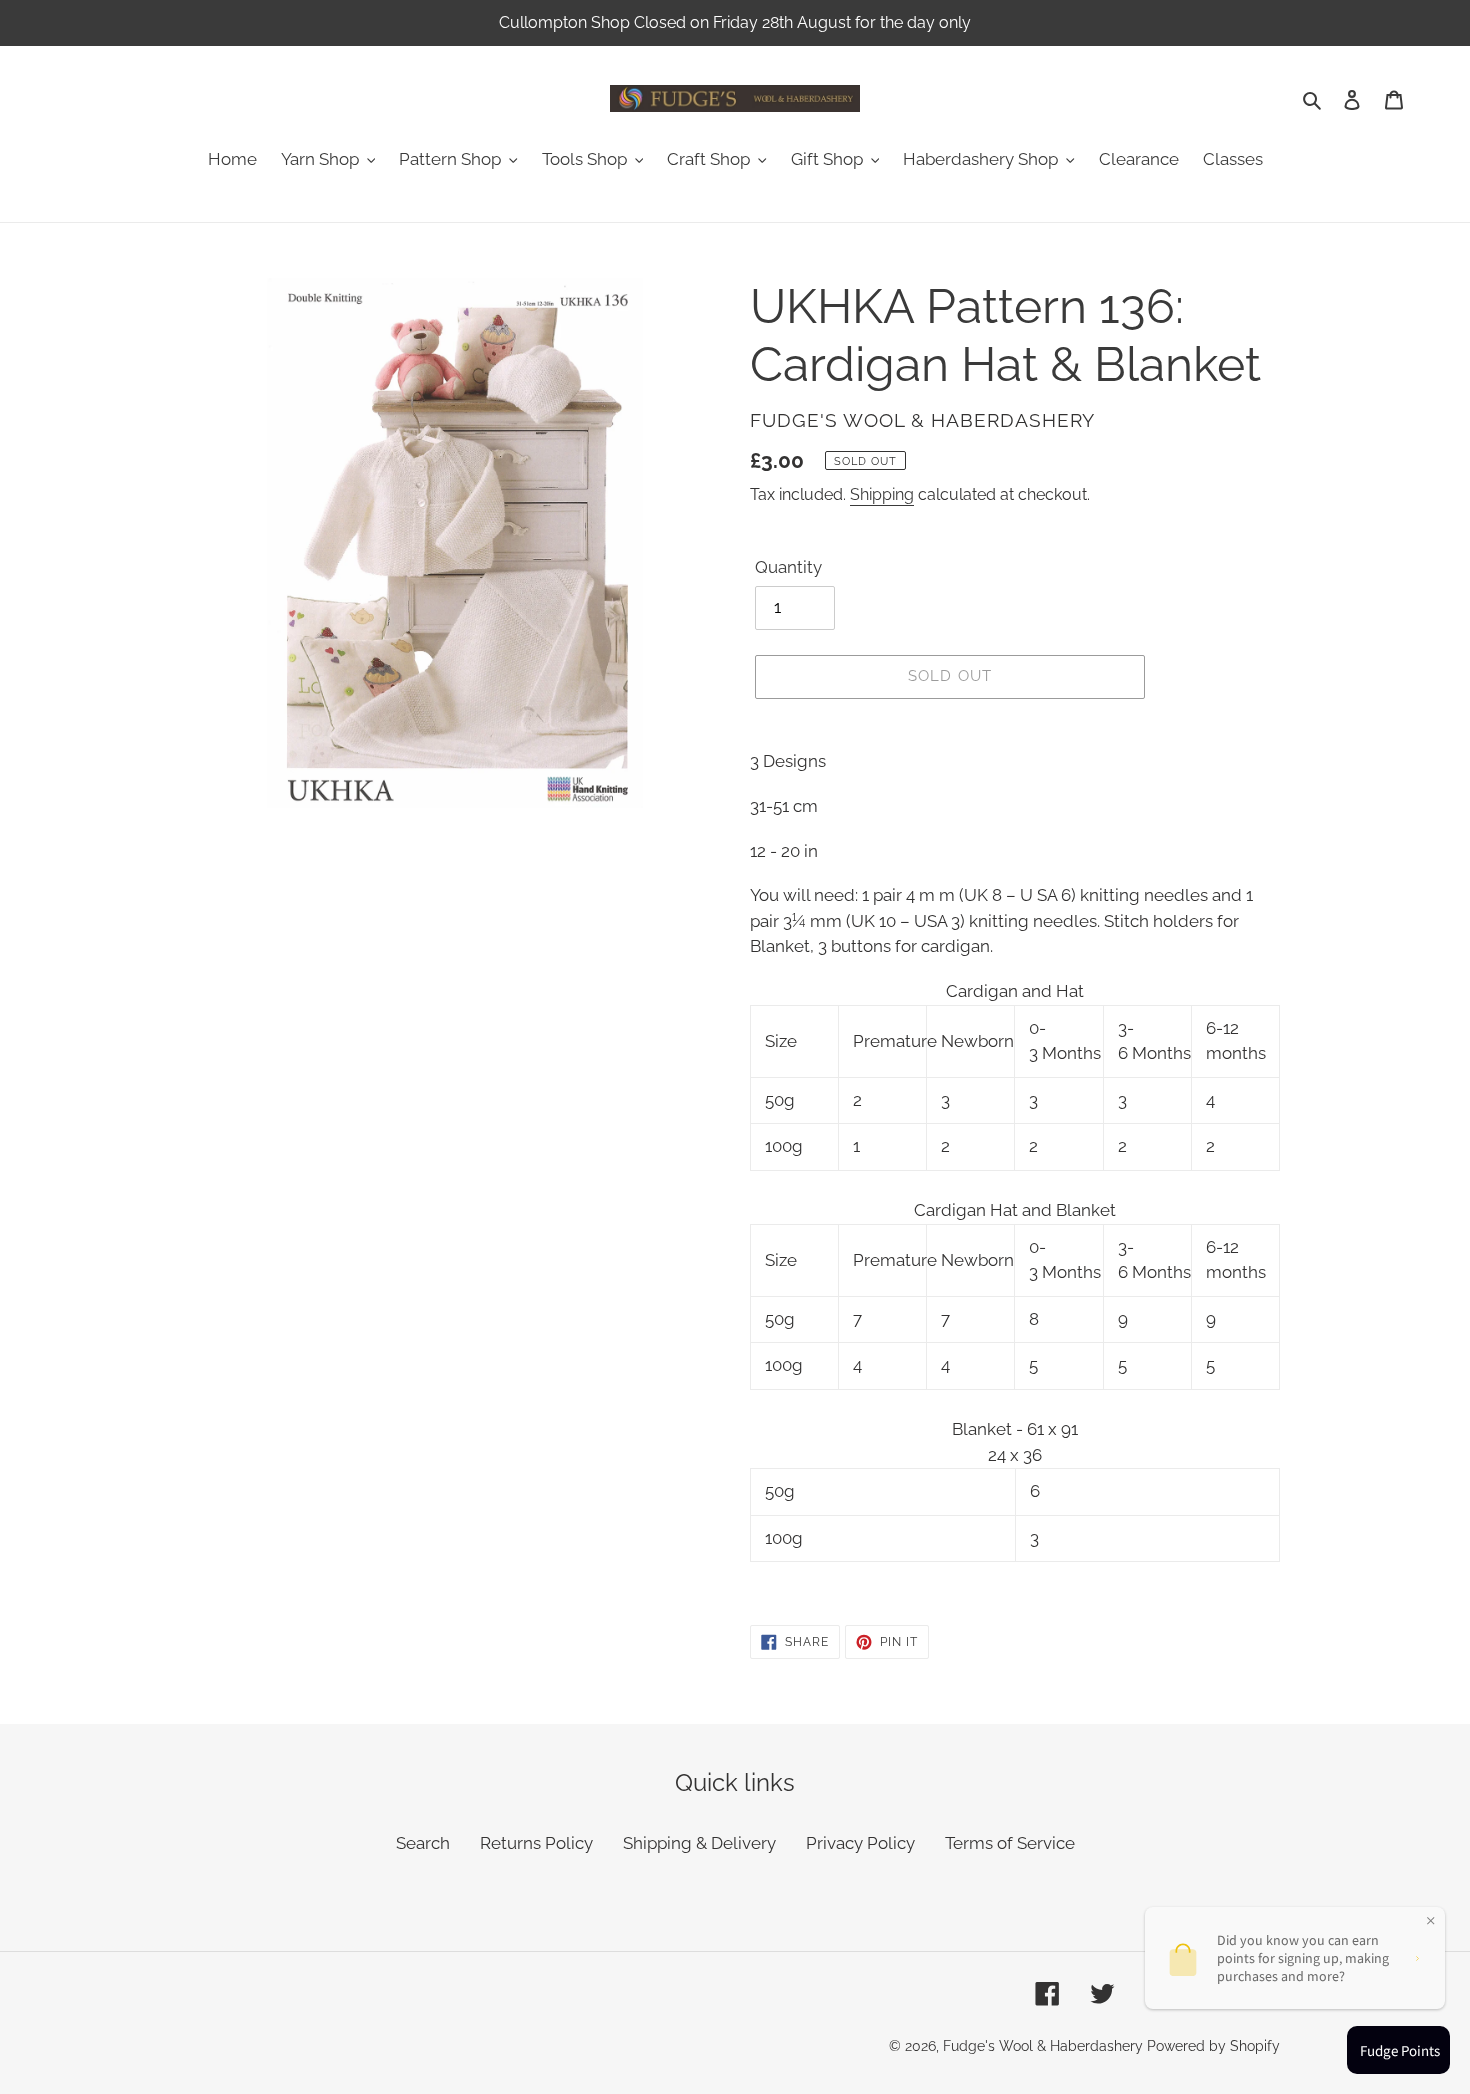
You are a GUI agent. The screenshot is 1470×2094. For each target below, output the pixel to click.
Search (423, 1843)
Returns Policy (536, 1843)
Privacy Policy (860, 1843)
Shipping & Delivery (699, 1843)
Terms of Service (1010, 1843)
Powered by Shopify (1213, 2046)
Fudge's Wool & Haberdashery (1043, 2046)
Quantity (788, 567)
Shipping (882, 494)
